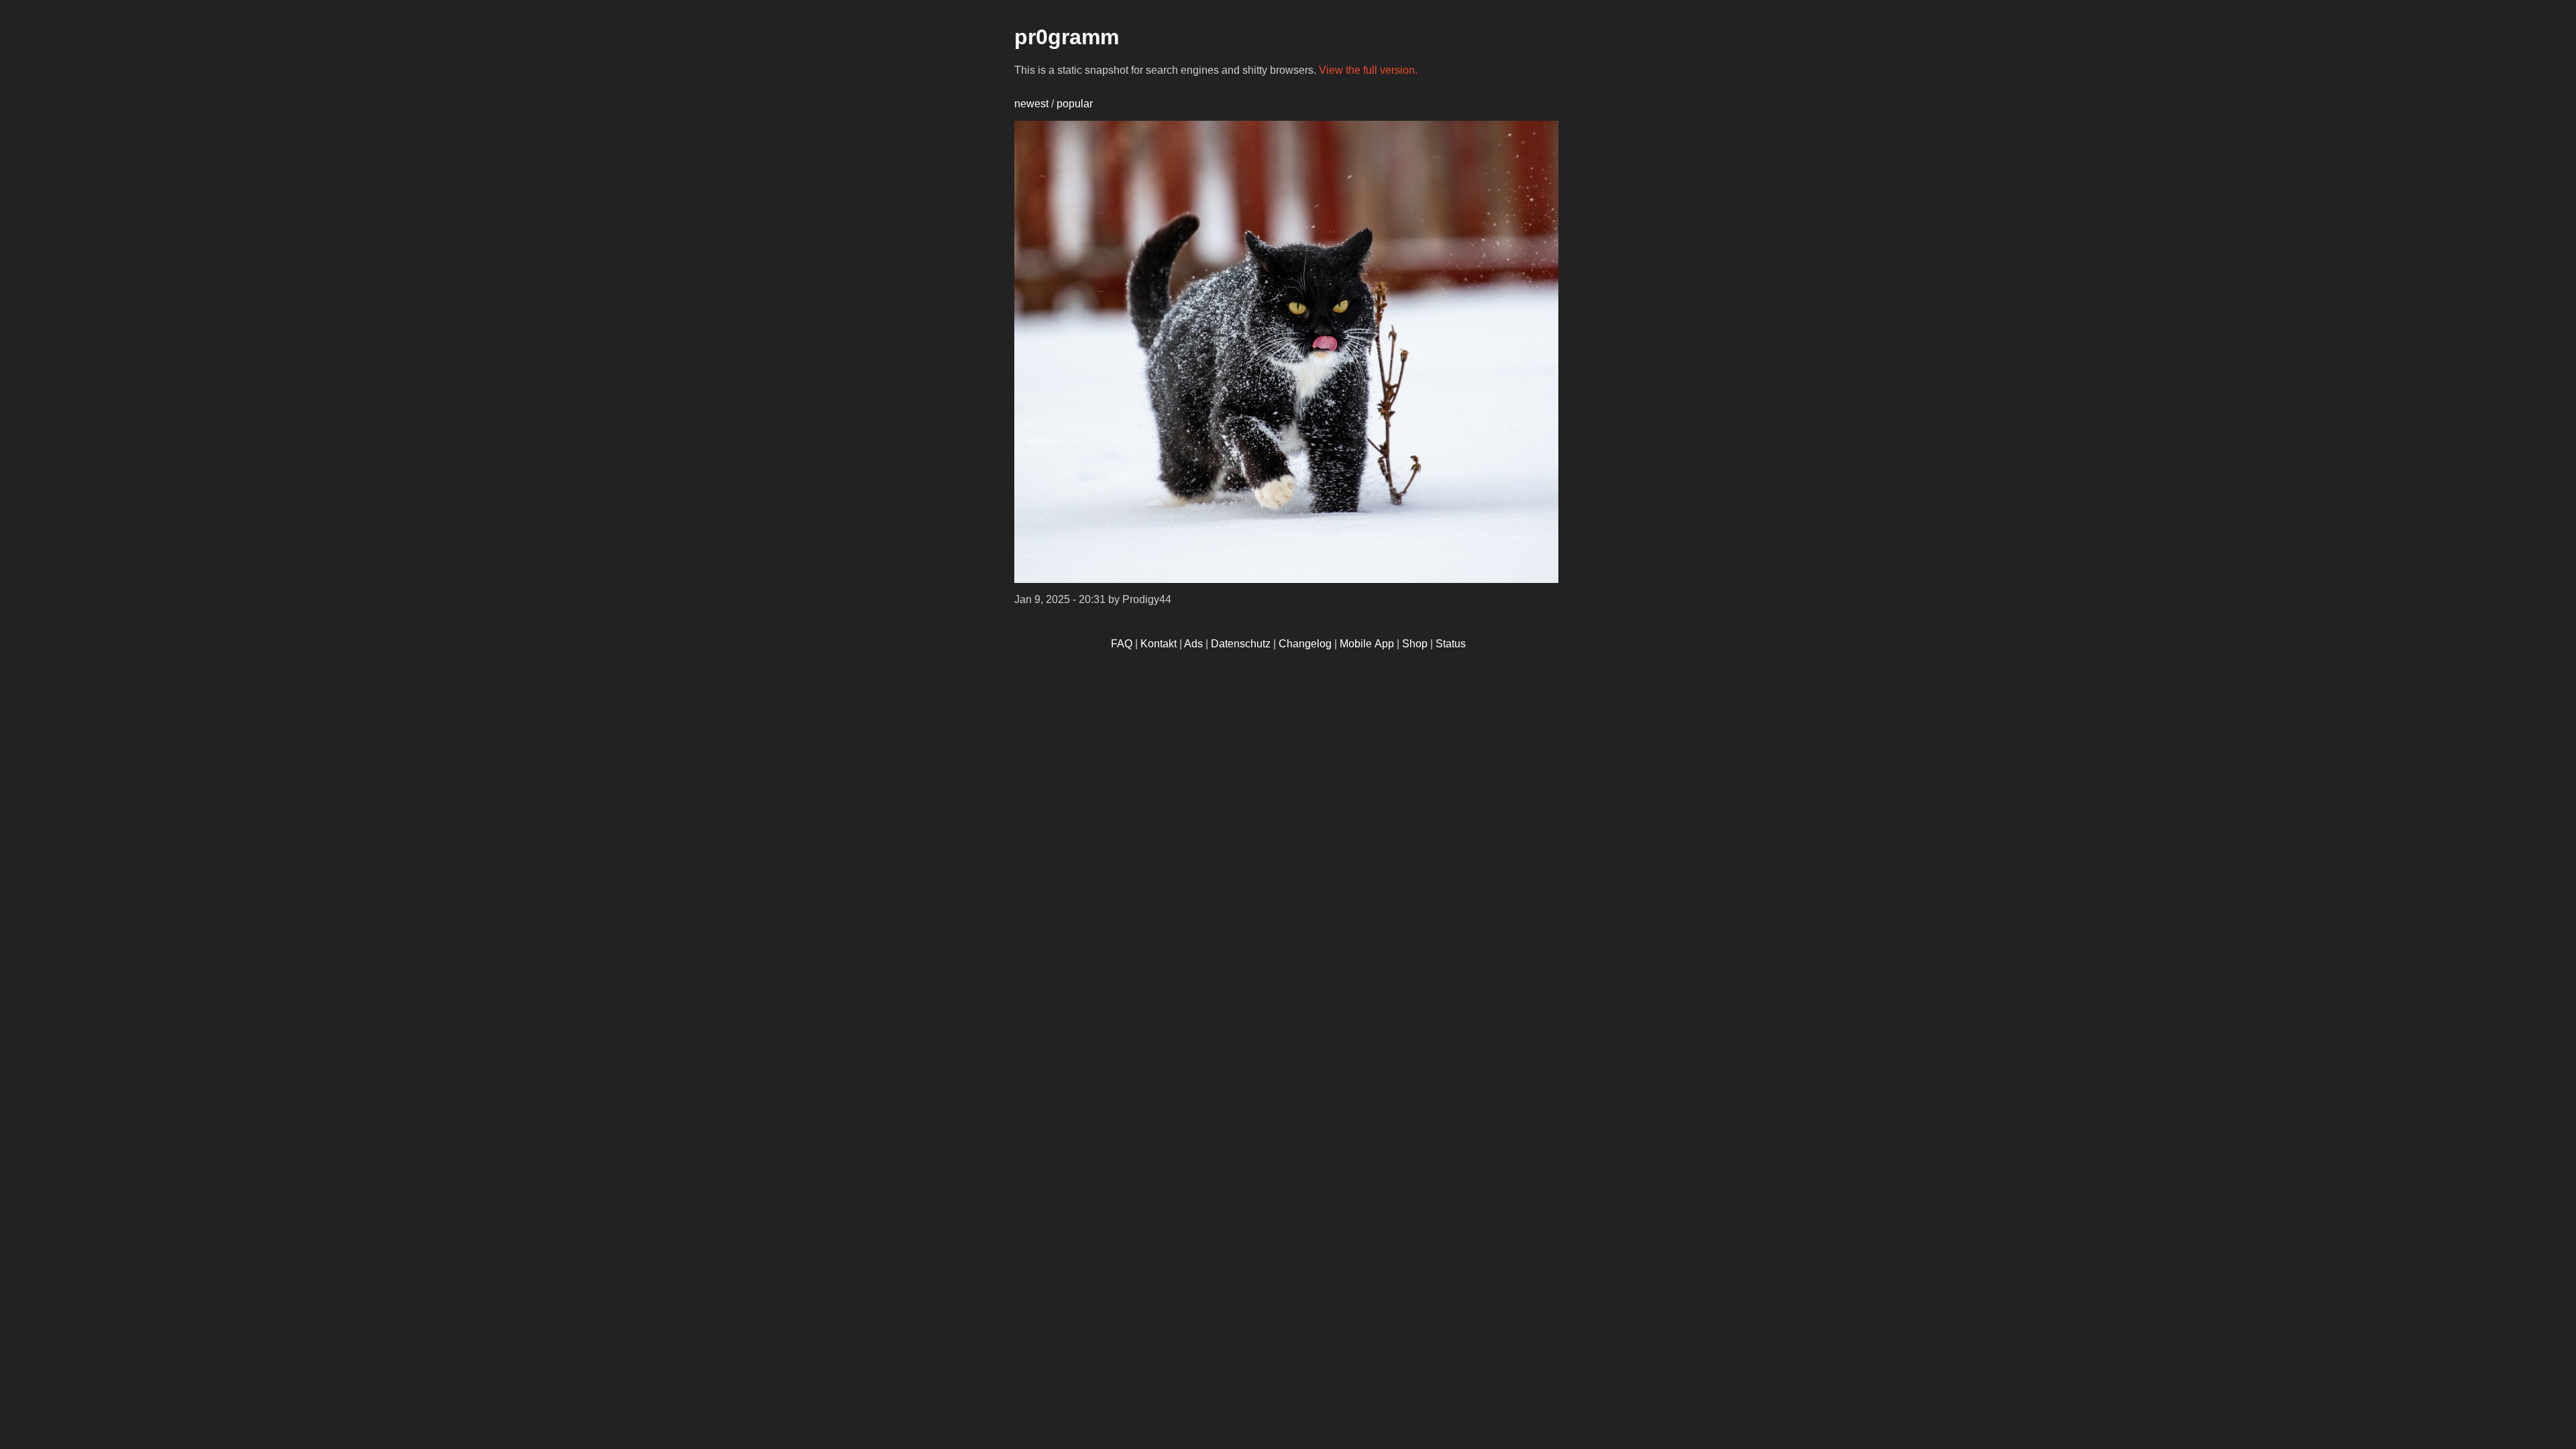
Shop (1415, 644)
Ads (1193, 644)
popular (1075, 104)
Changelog (1305, 644)
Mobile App (1367, 644)
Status (1451, 644)
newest (1031, 104)
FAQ (1122, 644)
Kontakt (1159, 644)
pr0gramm (1067, 37)
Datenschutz (1241, 644)
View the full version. (1368, 70)
